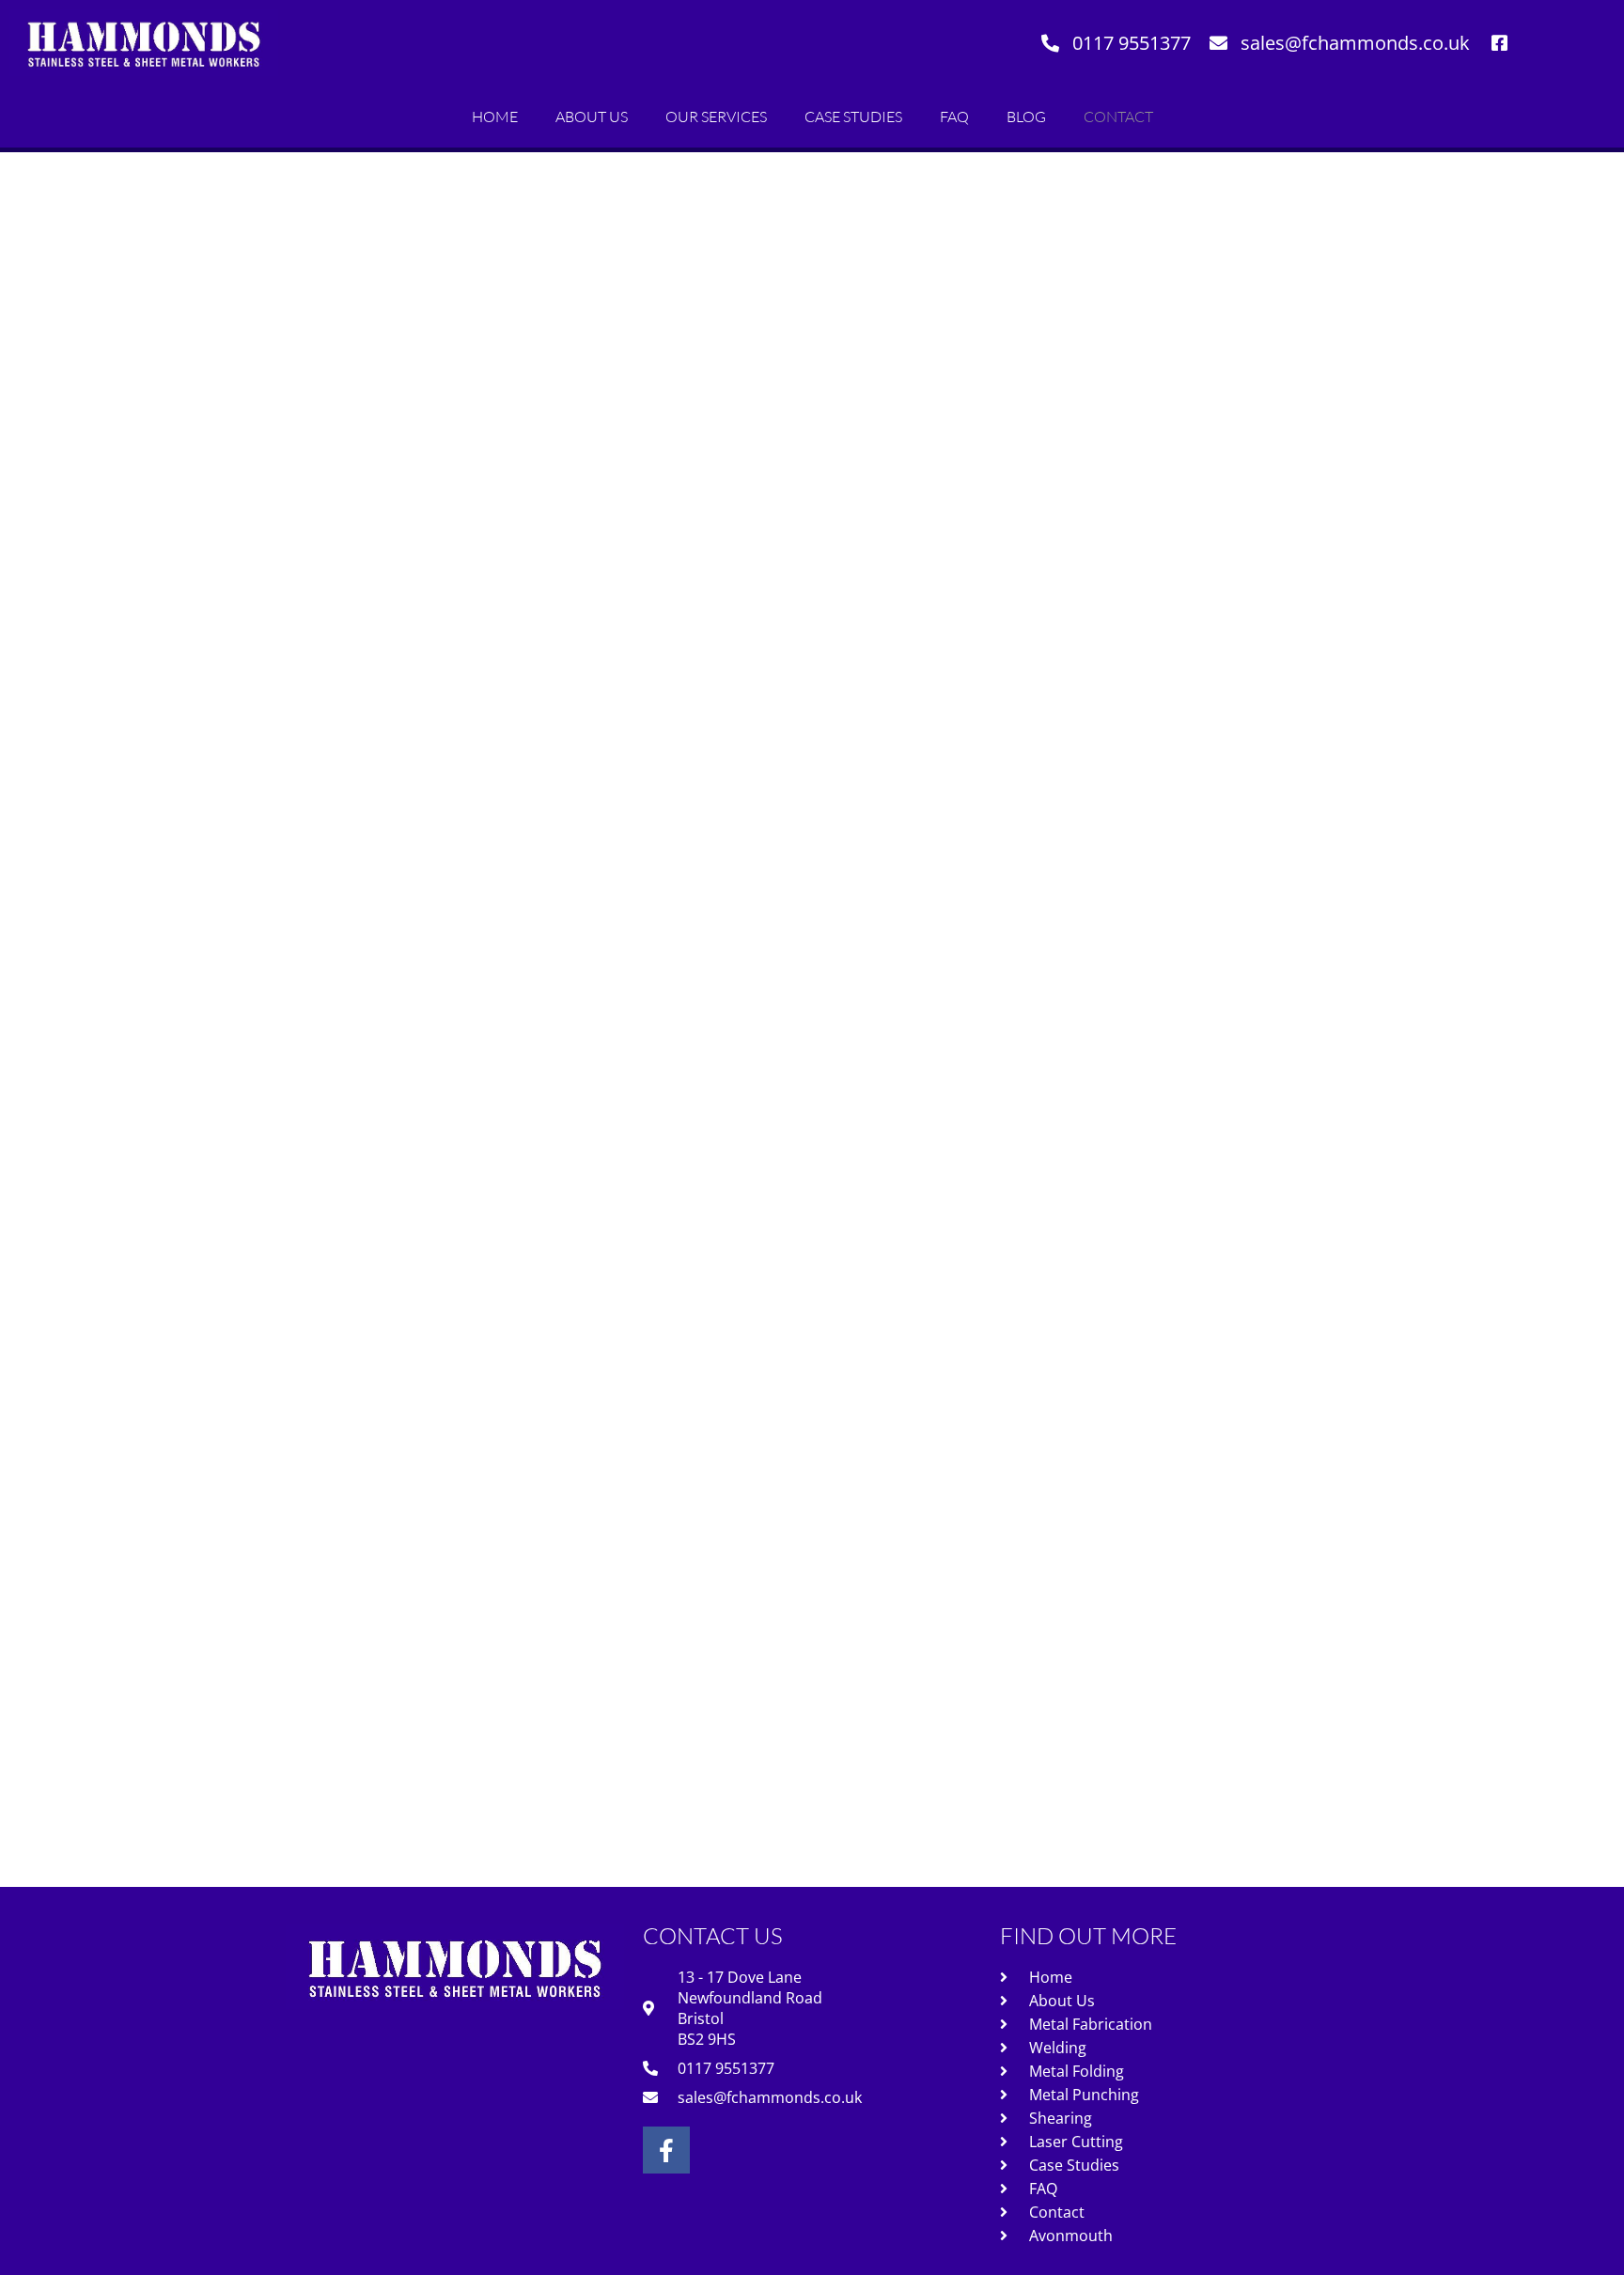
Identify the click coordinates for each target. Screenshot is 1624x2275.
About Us (592, 117)
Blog (1026, 117)
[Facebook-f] (666, 2150)
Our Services (716, 117)
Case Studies (853, 117)
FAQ (954, 117)
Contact (1118, 117)
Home (495, 117)
